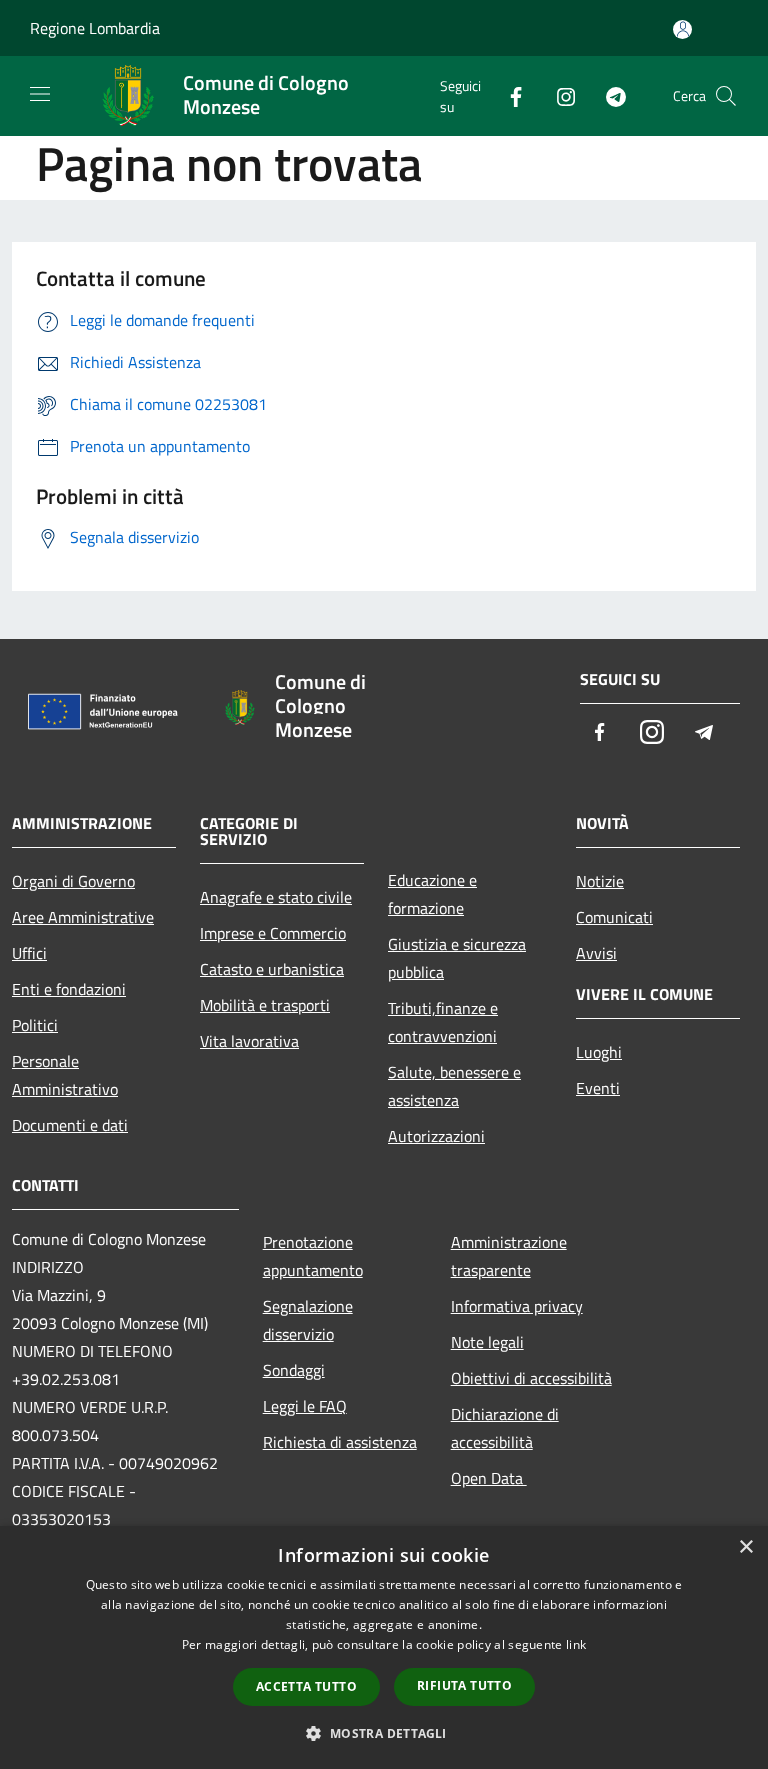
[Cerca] (726, 96)
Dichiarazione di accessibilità (505, 1428)
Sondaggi (294, 1370)
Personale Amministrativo (65, 1075)
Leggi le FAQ (305, 1406)
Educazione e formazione (432, 894)
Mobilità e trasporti (265, 1005)
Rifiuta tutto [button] (464, 1685)
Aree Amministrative (83, 917)
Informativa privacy (517, 1306)
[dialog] (384, 1647)
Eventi (598, 1088)
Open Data (489, 1478)
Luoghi (599, 1052)
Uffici (29, 953)
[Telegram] (608, 95)
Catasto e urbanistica (272, 969)
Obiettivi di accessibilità (531, 1378)
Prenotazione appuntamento (313, 1256)
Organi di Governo (73, 881)
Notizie (600, 881)
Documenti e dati (70, 1125)
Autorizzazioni (436, 1136)
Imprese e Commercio (273, 933)
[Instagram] (558, 95)
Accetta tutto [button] (306, 1686)
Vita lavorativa (249, 1041)
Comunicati (614, 917)
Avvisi (596, 953)
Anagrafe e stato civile (276, 897)
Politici (35, 1025)
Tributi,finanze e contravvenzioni (443, 1022)
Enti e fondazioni (69, 989)
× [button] (745, 1547)
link (576, 1644)
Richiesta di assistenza (340, 1442)
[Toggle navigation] (40, 94)
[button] (383, 1733)
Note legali (487, 1342)
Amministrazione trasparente (509, 1256)
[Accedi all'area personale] (682, 29)
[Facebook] (508, 95)
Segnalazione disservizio (308, 1320)
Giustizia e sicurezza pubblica (457, 958)
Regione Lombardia (95, 28)
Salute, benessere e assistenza (454, 1086)
